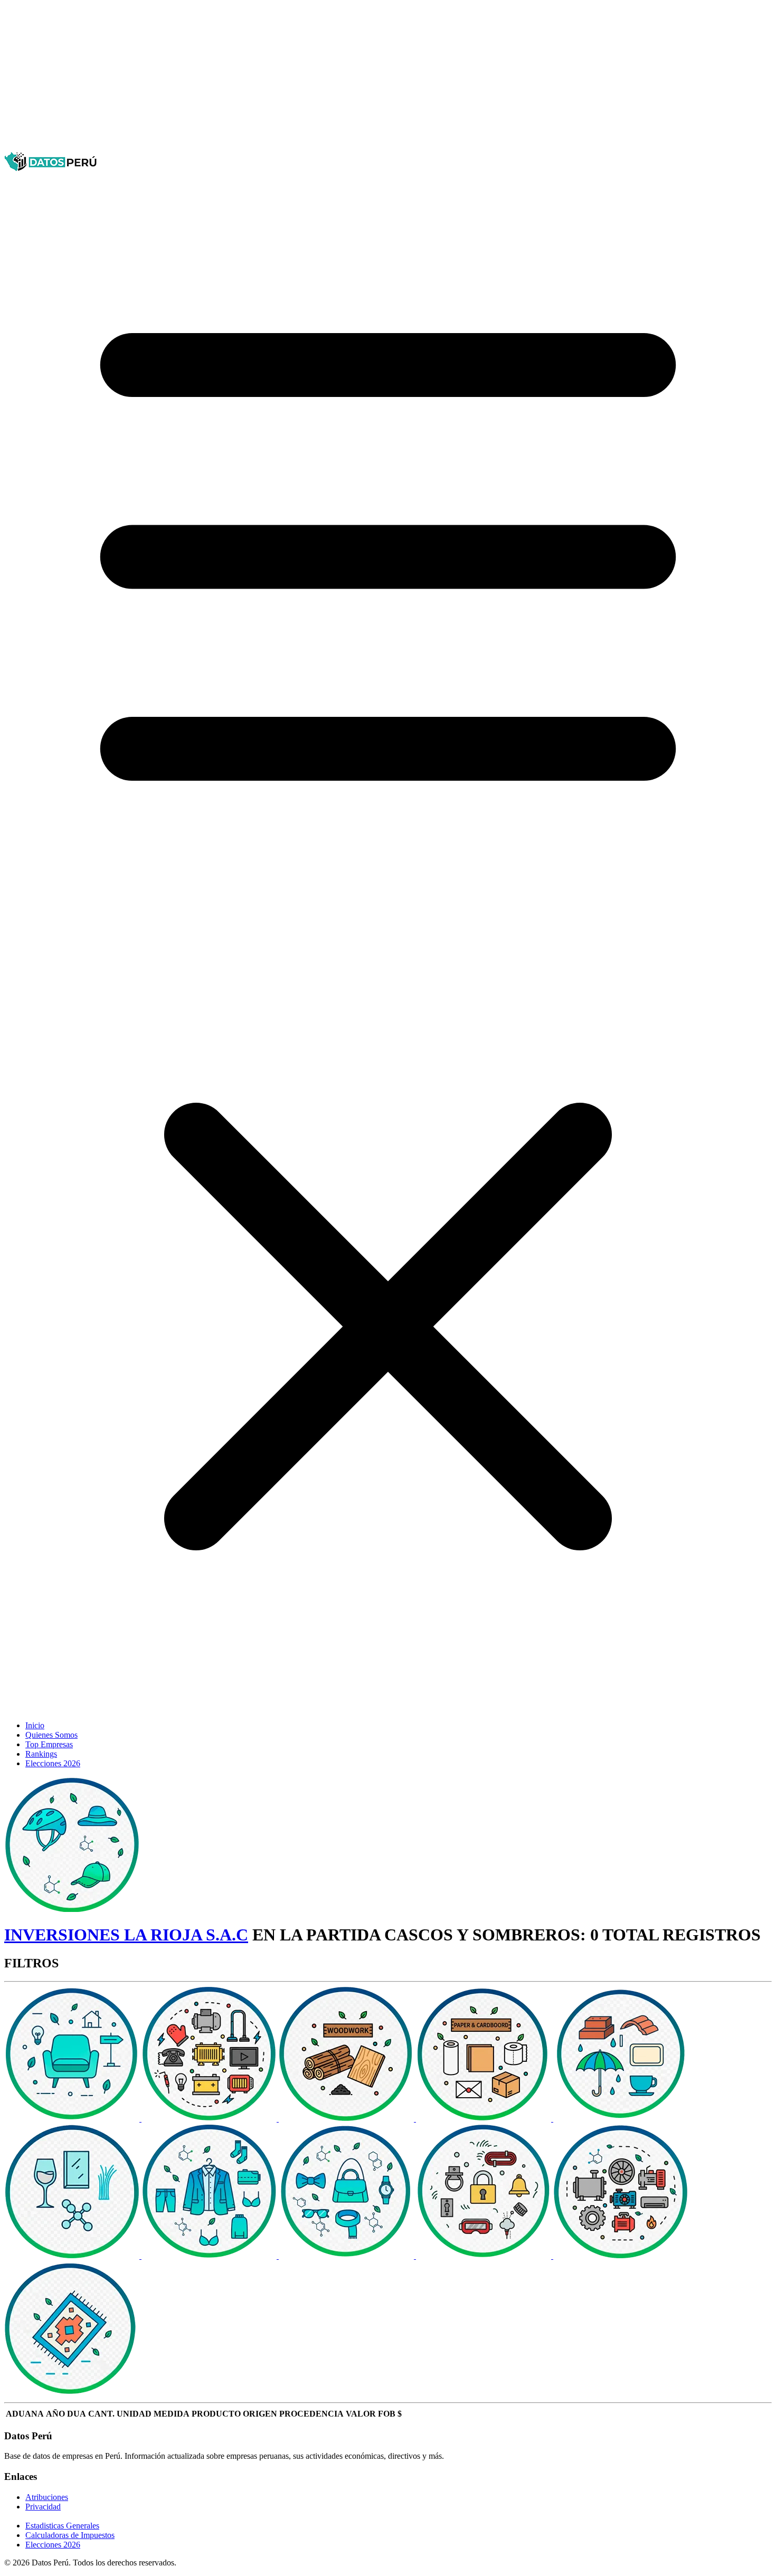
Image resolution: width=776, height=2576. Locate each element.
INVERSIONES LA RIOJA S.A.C (126, 1935)
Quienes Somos (51, 1735)
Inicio (35, 1725)
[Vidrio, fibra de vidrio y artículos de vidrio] (73, 2256)
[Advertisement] (321, 78)
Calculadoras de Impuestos (70, 2535)
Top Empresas (49, 1744)
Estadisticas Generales (62, 2526)
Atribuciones (47, 2497)
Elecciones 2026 (53, 1763)
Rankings (41, 1754)
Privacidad (43, 2507)
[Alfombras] (72, 2393)
